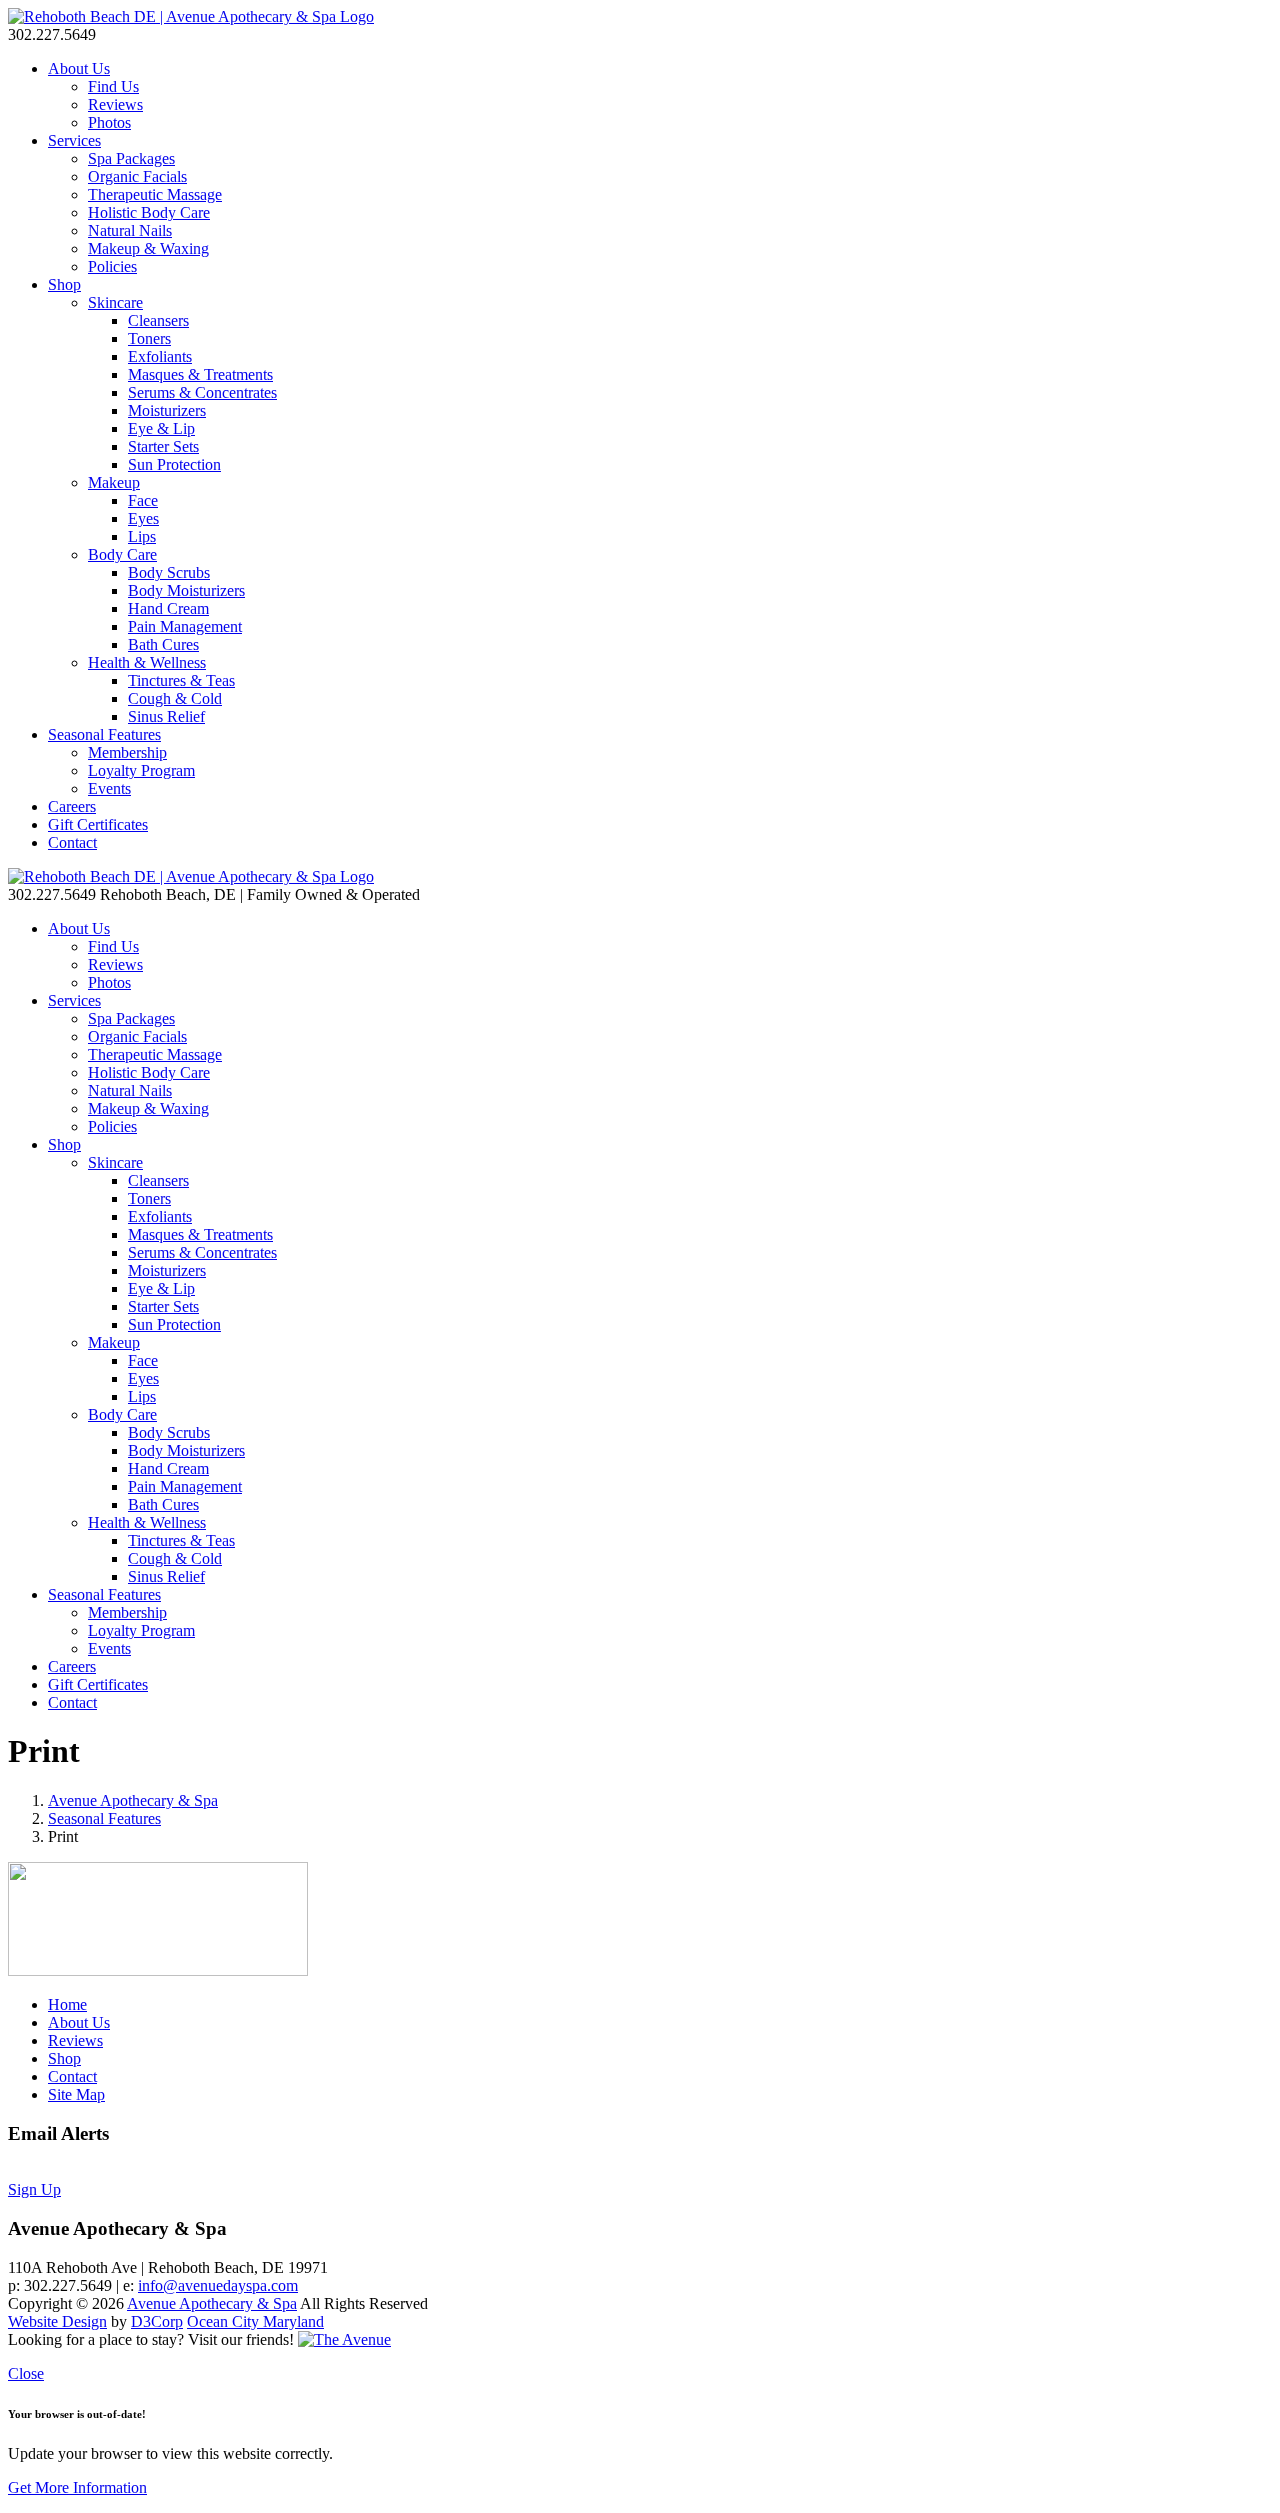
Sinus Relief (166, 716)
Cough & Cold (175, 698)
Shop (64, 284)
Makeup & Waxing (148, 248)
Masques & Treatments (200, 374)
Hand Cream (168, 608)
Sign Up (34, 2189)
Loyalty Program (141, 770)
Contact (72, 842)
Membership (127, 752)
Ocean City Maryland (255, 2321)
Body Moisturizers (186, 590)
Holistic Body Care (149, 212)
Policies (112, 266)
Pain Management (185, 626)
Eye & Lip (161, 428)
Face (143, 500)
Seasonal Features (104, 734)
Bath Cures (163, 644)
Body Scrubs (169, 572)
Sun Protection (174, 464)
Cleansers (158, 320)
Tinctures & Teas (181, 680)
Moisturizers (167, 410)
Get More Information (77, 2487)
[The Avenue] (344, 2339)
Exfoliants (160, 356)
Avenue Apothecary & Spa (133, 1800)
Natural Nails (130, 230)
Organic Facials (137, 176)
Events (109, 788)
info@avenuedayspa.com (218, 2285)
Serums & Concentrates (202, 392)
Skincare (115, 302)
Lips (142, 536)
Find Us (113, 86)
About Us (79, 68)
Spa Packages (131, 158)
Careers (72, 806)
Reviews (115, 104)
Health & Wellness (147, 662)
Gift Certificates (98, 824)
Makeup (114, 482)
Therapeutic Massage (155, 194)
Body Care (122, 554)
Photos (109, 122)
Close (26, 2373)
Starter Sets (163, 446)
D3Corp (157, 2321)
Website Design (57, 2321)
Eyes (143, 518)
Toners (149, 338)
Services (74, 140)
